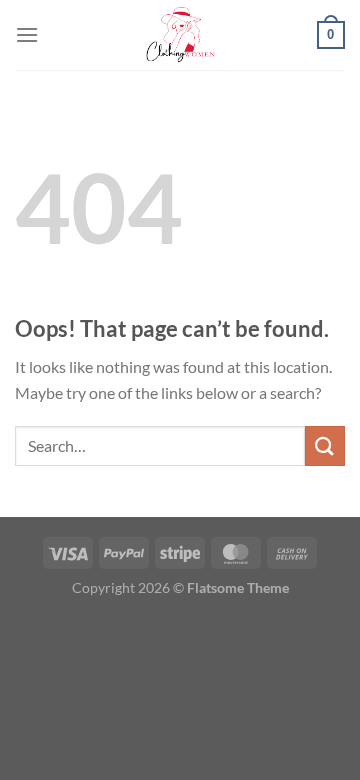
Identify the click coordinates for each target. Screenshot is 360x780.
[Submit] (325, 445)
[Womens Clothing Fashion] (180, 35)
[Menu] (27, 34)
